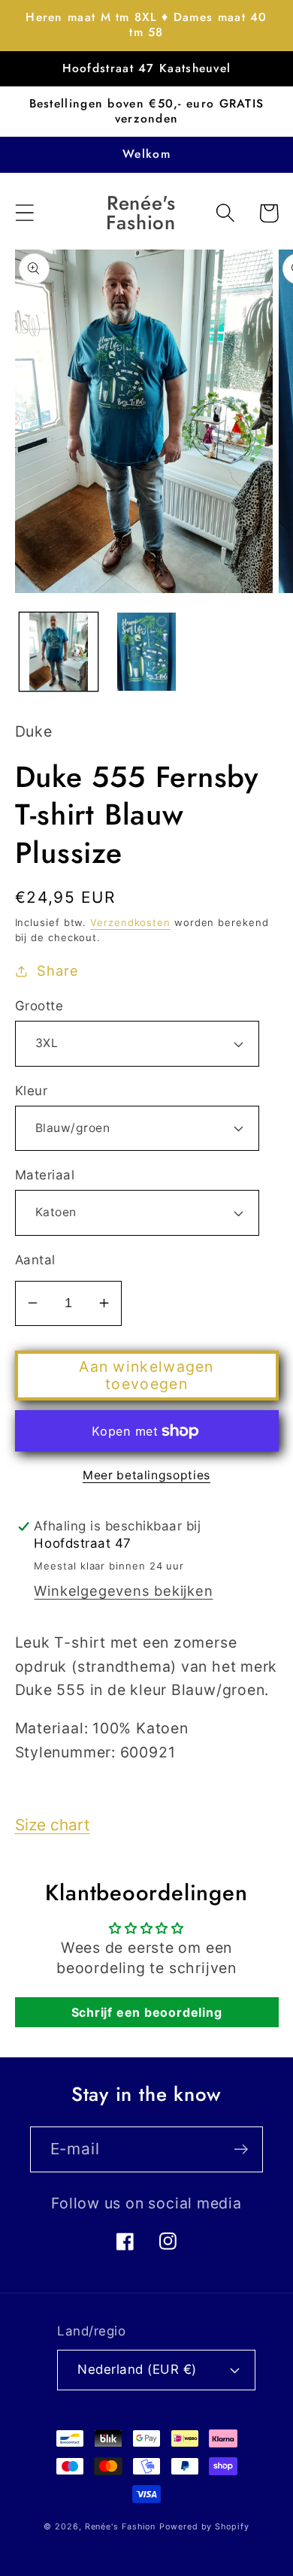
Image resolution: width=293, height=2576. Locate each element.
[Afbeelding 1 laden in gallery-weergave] (59, 652)
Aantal (35, 1260)
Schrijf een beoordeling (147, 2012)
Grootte (39, 1006)
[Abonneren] (241, 2149)
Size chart (53, 1825)
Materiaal (45, 1175)
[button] (24, 213)
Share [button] (57, 970)
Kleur (32, 1091)
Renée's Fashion (121, 2527)
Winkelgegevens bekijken (123, 1591)
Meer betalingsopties (146, 1475)
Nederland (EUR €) (137, 2369)
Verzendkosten (130, 922)
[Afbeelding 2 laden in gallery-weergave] (146, 652)
